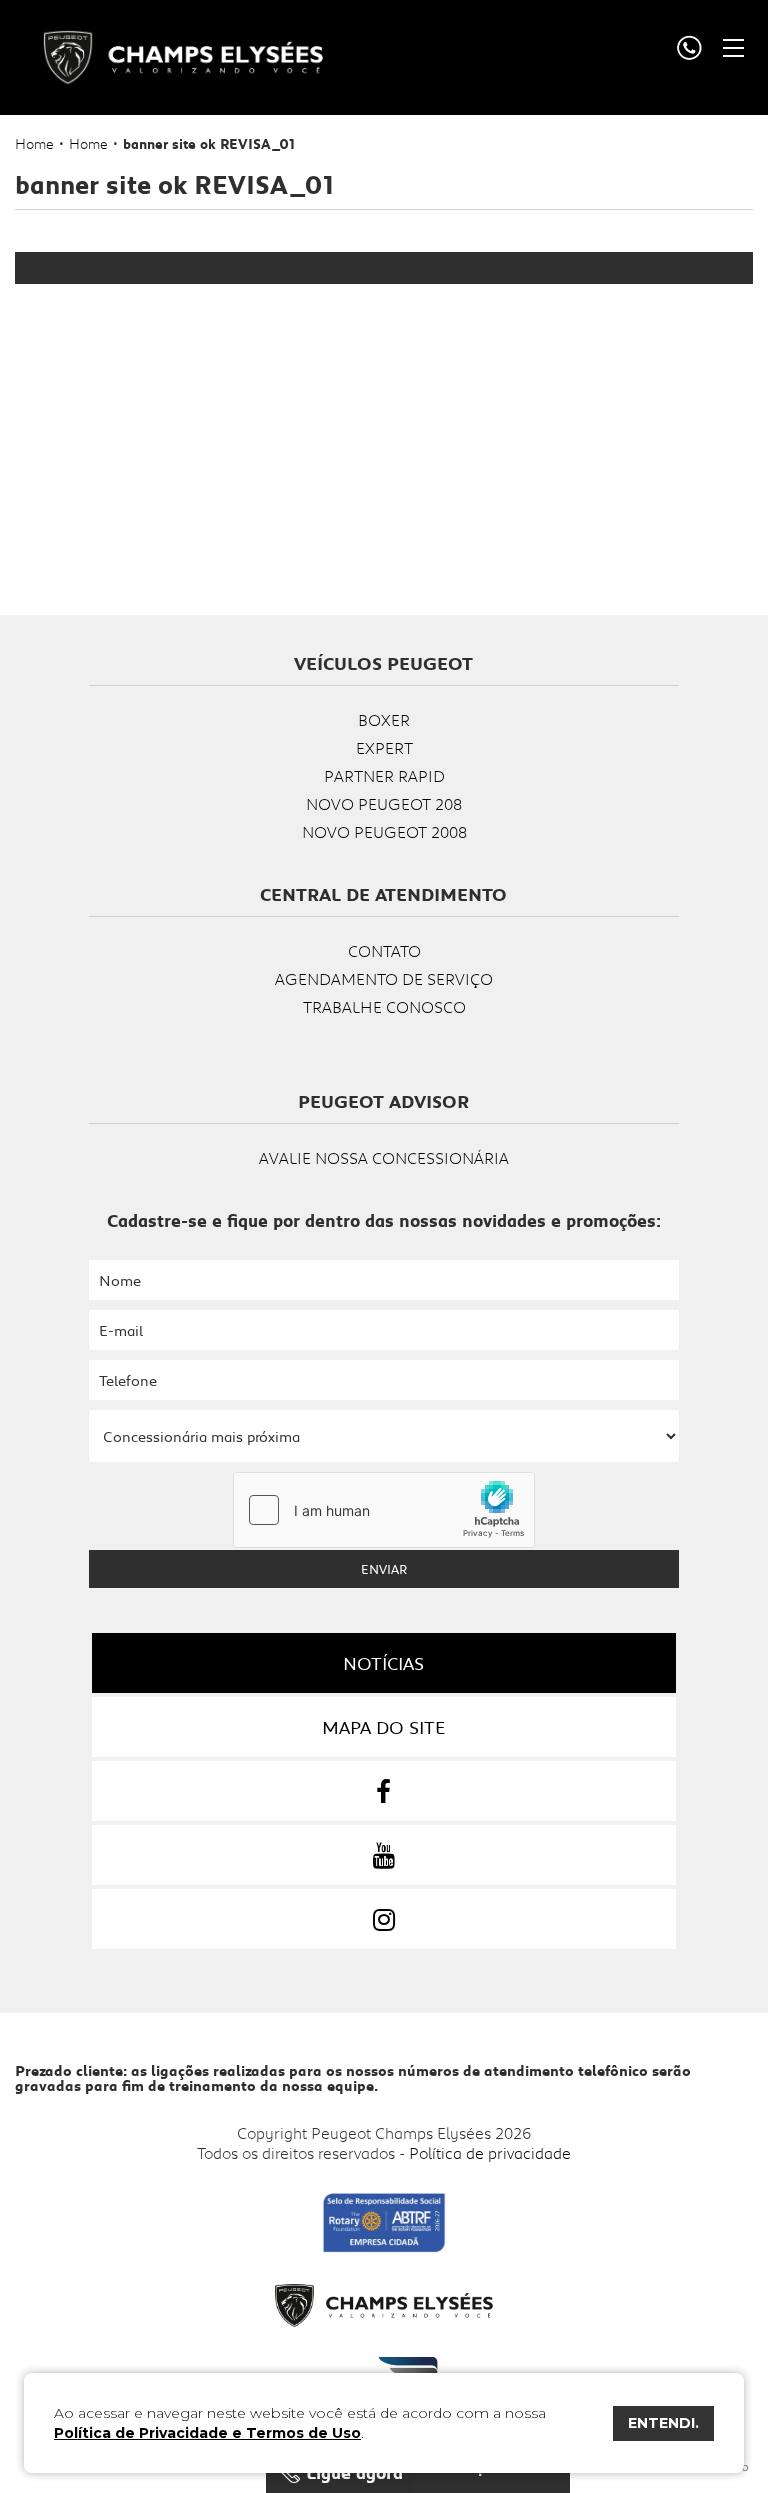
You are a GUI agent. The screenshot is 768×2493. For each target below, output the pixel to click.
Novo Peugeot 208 (384, 803)
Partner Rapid (384, 775)
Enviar (384, 1569)
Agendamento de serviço (384, 978)
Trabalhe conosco (384, 1006)
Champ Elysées (182, 57)
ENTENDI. (663, 2423)
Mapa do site (383, 1727)
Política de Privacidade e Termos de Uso (207, 2433)
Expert (384, 747)
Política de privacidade (490, 2152)
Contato (384, 950)
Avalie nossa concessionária (384, 1157)
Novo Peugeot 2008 (384, 831)
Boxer (384, 719)
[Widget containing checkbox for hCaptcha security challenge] (384, 1510)
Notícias (383, 1663)
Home (34, 143)
